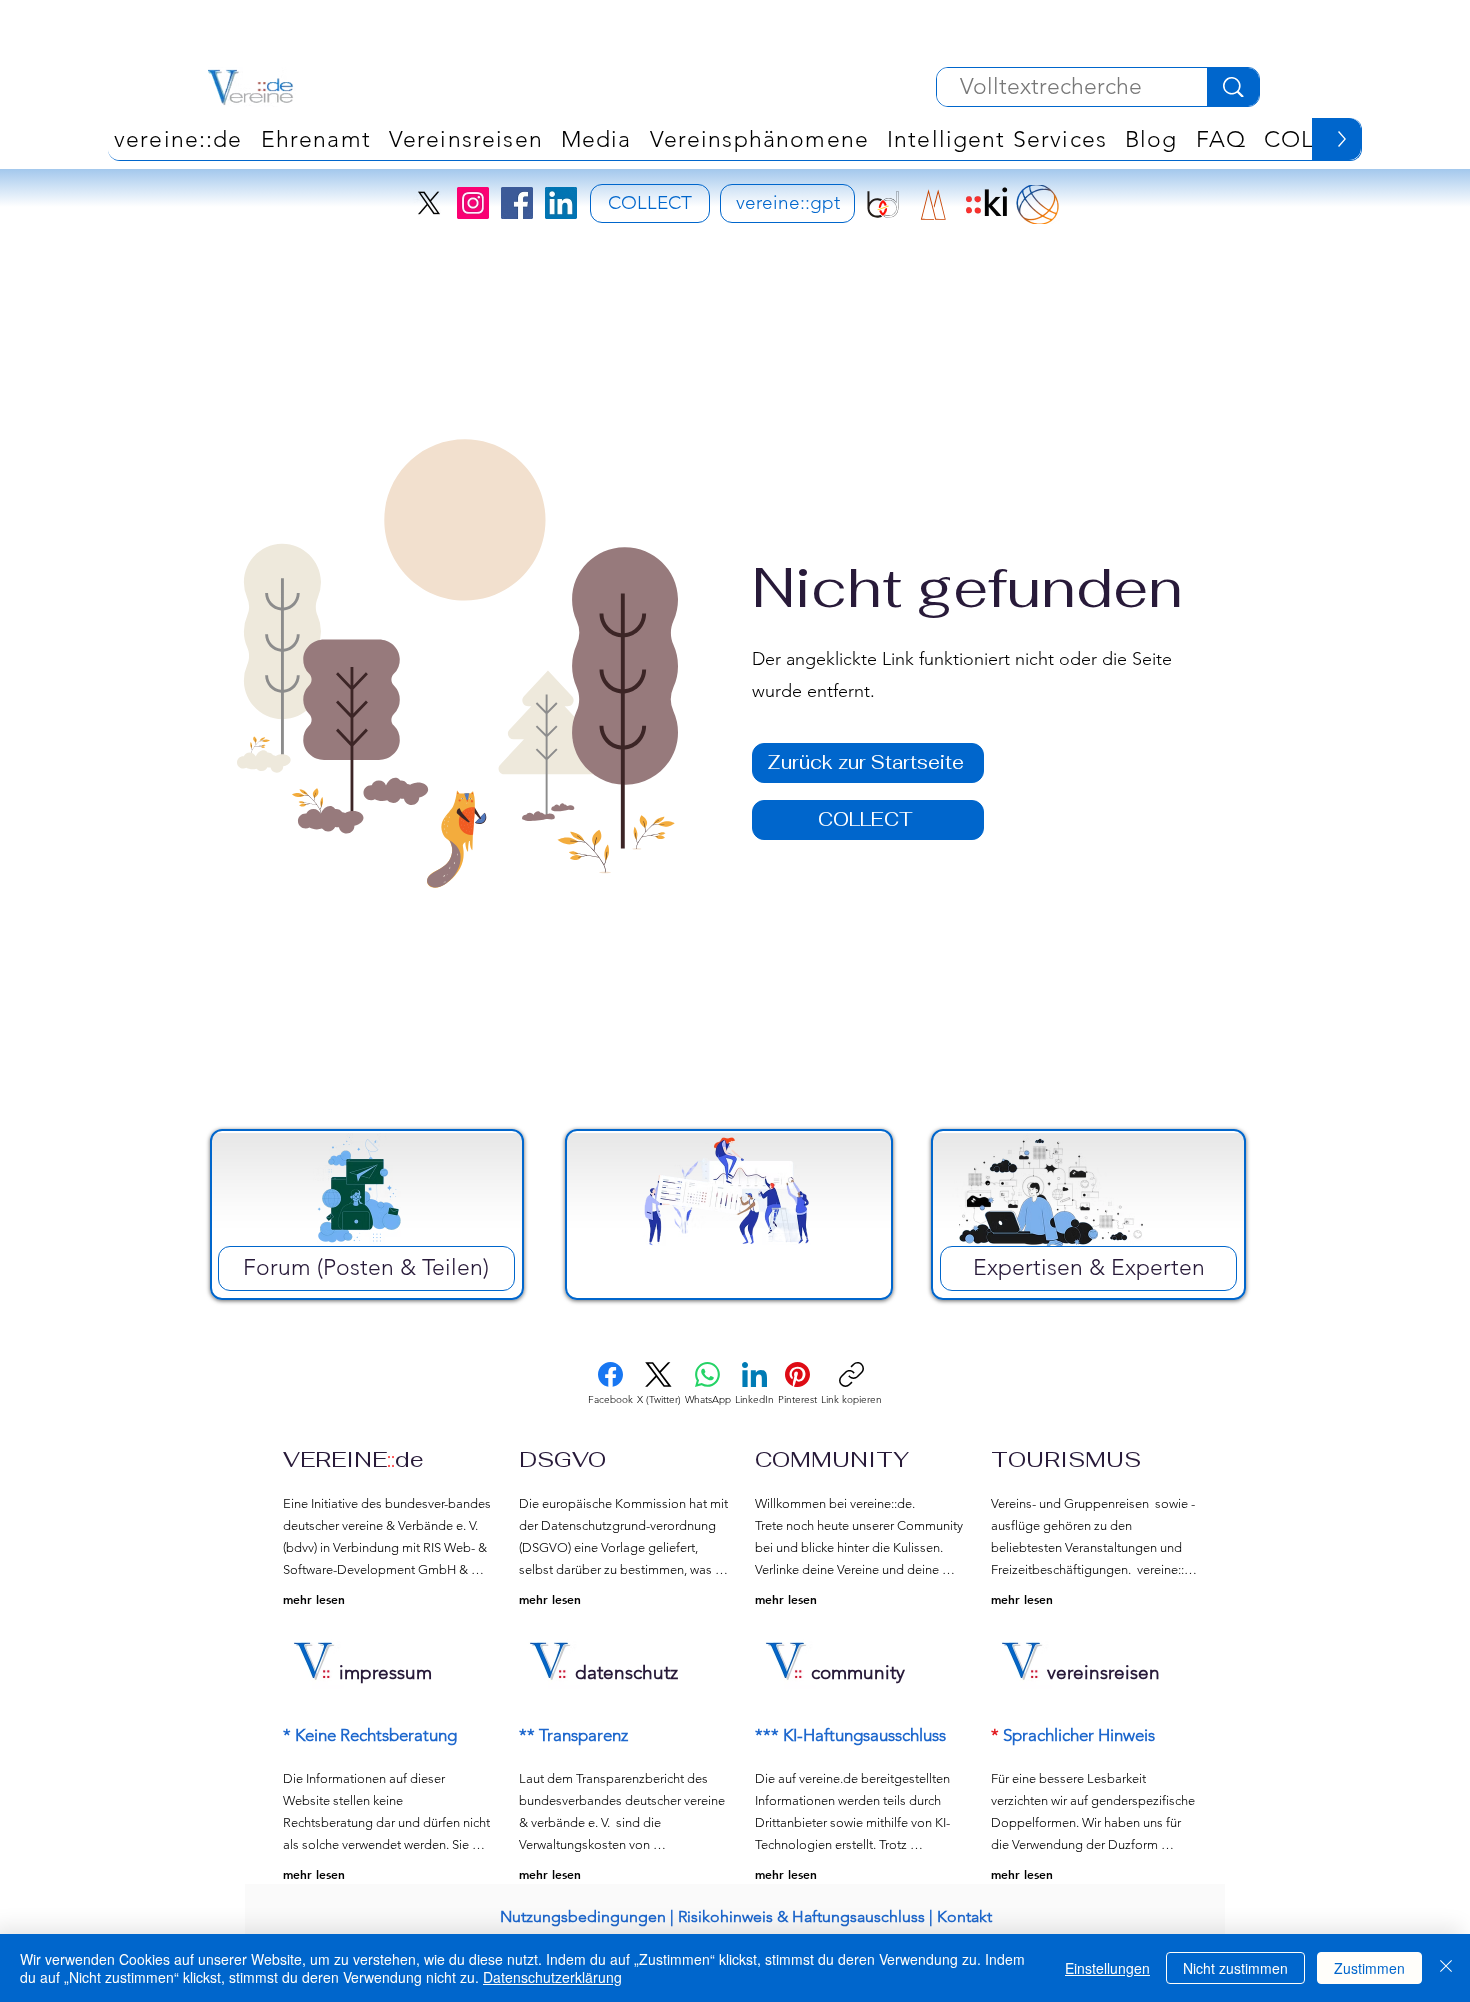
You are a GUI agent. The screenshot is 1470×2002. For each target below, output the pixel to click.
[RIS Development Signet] (933, 204)
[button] (759, 139)
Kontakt (964, 1916)
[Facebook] (517, 203)
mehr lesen (314, 1599)
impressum (385, 1672)
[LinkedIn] (561, 203)
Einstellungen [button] (1107, 1968)
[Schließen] (1446, 1968)
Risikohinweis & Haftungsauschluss (801, 1916)
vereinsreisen (1103, 1672)
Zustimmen (1369, 1968)
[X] (429, 203)
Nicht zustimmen (1235, 1968)
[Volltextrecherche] (1233, 87)
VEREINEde (353, 1459)
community (858, 1672)
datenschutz (626, 1672)
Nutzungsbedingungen (583, 1916)
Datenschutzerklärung (552, 1977)
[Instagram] (473, 203)
